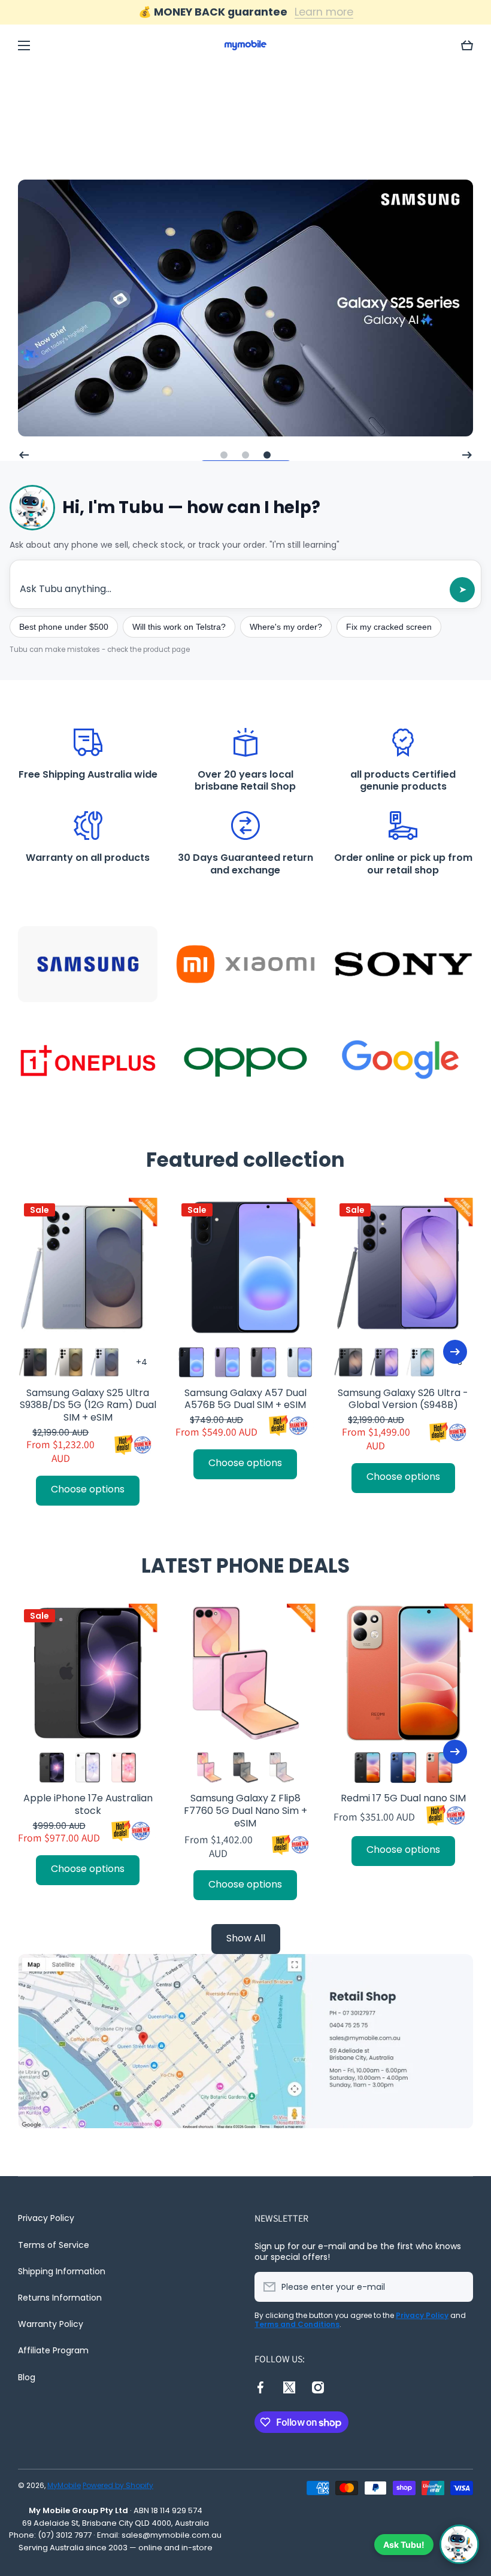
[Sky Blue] (421, 1362)
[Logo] (245, 45)
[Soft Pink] (124, 1768)
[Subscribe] (458, 2287)
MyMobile (64, 2485)
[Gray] (263, 1362)
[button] (467, 45)
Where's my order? (286, 627)
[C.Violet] (385, 1362)
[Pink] (209, 1768)
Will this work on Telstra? (179, 627)
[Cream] (282, 1768)
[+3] (142, 1362)
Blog (27, 2377)
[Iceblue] (300, 1362)
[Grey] (70, 1362)
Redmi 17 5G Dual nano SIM (403, 1799)
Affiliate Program (53, 2350)
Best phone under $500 (64, 627)
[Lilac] (227, 1362)
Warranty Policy (51, 2324)
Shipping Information (62, 2271)
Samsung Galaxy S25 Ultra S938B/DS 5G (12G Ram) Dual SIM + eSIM (88, 1406)
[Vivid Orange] (439, 1768)
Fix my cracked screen (389, 627)
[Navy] (191, 1362)
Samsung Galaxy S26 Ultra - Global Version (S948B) (403, 1400)
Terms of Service (54, 2245)
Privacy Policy (46, 2218)
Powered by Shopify (118, 2485)
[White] (88, 1768)
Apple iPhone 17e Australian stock (88, 1805)
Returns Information (60, 2298)
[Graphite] (245, 1768)
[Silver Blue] (106, 1362)
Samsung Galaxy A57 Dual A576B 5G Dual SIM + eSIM (245, 1400)
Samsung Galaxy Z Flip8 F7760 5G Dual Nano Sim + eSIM (245, 1811)
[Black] (34, 1362)
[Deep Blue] (403, 1768)
